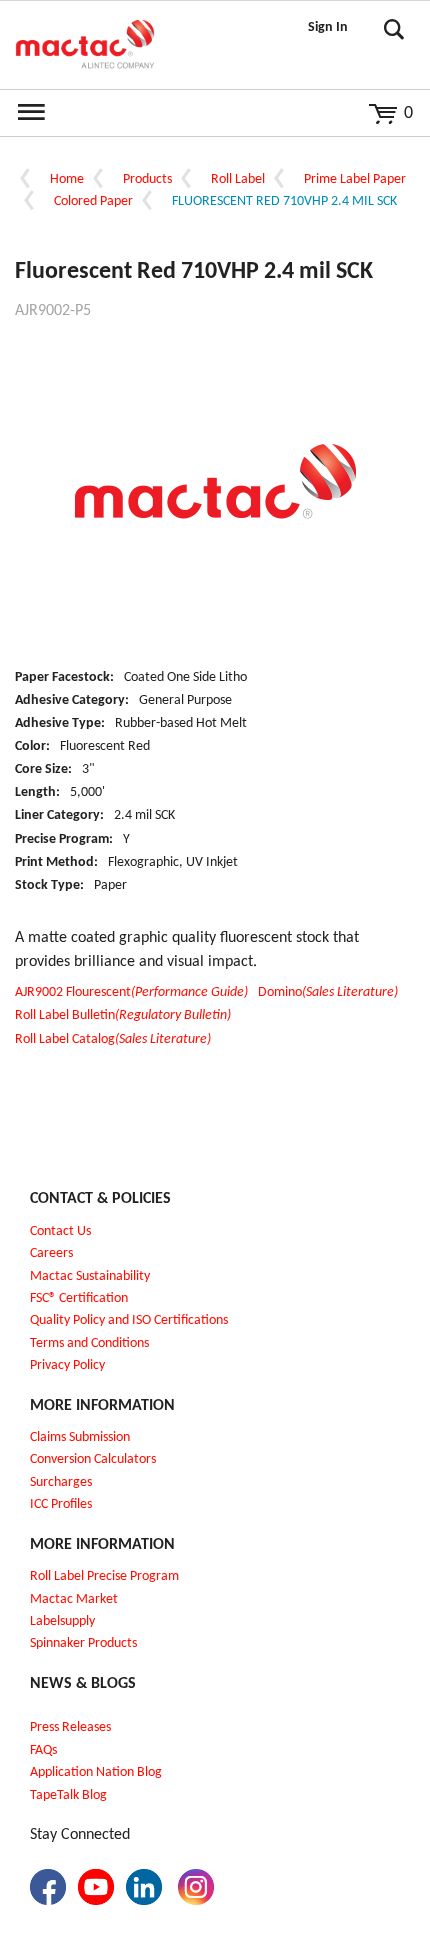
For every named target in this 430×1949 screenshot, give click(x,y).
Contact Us (60, 1231)
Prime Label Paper (355, 179)
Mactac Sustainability (90, 1276)
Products (147, 179)
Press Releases (70, 1727)
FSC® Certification (79, 1298)
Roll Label (238, 179)
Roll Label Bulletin (123, 1015)
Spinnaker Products (83, 1643)
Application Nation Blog (96, 1772)
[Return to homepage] (85, 45)
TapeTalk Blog (68, 1795)
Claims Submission (80, 1437)
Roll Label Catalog (113, 1039)
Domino (328, 992)
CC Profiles (63, 1504)
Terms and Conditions (89, 1343)
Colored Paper (93, 201)
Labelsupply (62, 1621)
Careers (51, 1253)
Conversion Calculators (93, 1459)
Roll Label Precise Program (104, 1576)
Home (67, 179)
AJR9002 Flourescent (131, 992)
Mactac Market (74, 1599)
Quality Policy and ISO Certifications (129, 1320)
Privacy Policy (67, 1365)
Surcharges (61, 1482)
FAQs (43, 1750)
